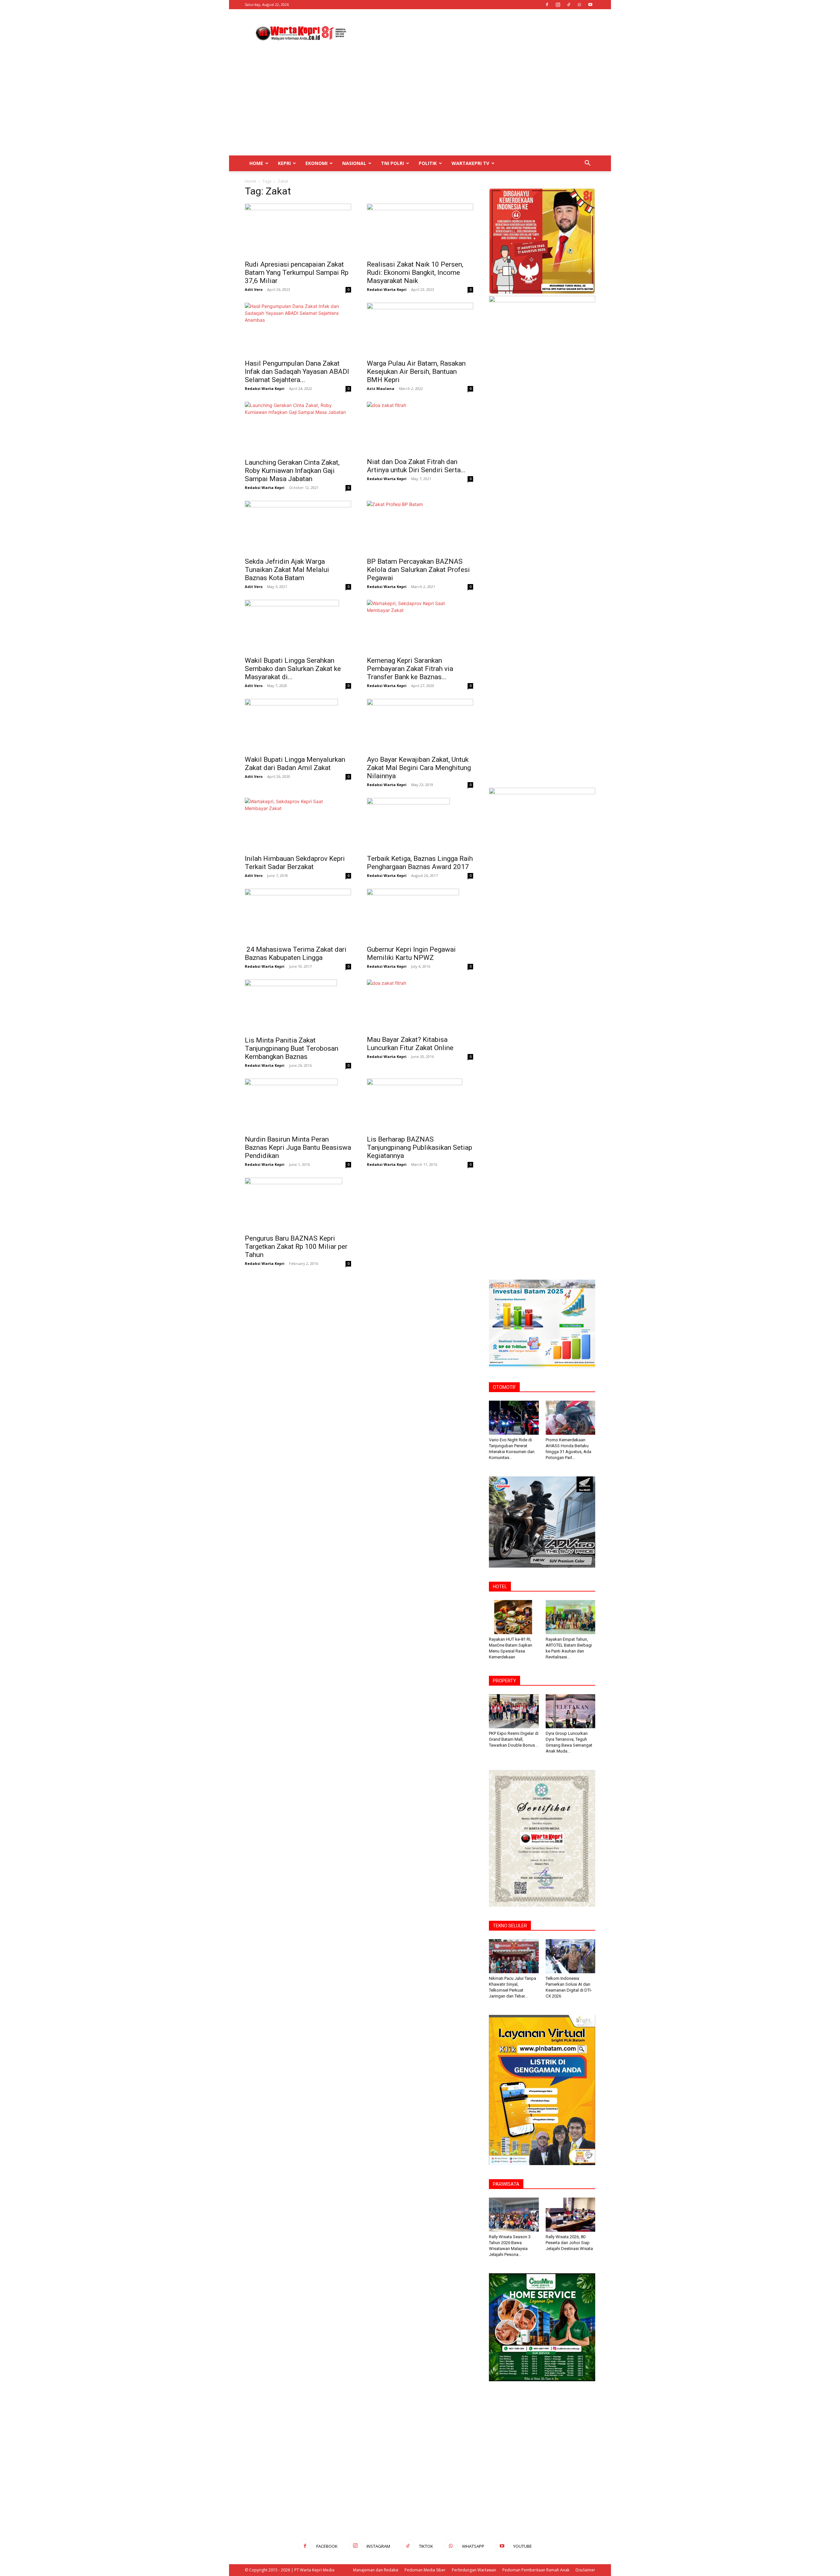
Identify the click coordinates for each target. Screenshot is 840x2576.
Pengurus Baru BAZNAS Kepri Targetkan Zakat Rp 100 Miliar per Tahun (296, 1247)
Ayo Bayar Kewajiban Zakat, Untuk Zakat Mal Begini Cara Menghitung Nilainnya (419, 768)
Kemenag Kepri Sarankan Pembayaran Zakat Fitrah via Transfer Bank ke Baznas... (410, 669)
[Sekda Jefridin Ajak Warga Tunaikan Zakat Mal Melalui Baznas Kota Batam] (298, 527)
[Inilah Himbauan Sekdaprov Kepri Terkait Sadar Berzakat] (298, 824)
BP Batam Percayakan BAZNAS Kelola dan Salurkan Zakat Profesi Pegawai (418, 570)
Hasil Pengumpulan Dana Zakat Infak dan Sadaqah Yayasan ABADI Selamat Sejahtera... (297, 372)
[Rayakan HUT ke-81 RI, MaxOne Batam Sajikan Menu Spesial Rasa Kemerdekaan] (514, 1617)
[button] (587, 164)
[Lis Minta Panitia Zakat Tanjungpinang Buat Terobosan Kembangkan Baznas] (298, 1006)
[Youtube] (590, 5)
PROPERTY (504, 1681)
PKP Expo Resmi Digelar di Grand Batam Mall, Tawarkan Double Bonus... (514, 1739)
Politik (428, 163)
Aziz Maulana (381, 388)
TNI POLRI (392, 163)
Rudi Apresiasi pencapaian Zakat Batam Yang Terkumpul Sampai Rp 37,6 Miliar (297, 273)
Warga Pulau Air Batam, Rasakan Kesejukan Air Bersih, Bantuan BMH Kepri (416, 372)
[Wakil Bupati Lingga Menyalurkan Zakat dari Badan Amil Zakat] (298, 725)
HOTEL (500, 1587)
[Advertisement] (476, 33)
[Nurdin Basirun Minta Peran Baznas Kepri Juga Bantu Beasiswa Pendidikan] (298, 1105)
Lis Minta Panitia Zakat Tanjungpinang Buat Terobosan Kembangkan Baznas (292, 1048)
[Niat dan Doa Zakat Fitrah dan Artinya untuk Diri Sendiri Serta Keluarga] (420, 428)
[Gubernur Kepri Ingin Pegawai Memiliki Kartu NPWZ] (420, 915)
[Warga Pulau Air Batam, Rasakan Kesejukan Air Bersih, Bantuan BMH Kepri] (420, 329)
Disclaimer (585, 2570)
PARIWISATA (506, 2184)
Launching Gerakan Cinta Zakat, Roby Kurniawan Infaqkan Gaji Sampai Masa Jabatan (292, 471)
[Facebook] (547, 5)
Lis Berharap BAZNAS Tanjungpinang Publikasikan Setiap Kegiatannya (420, 1147)
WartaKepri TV (470, 163)
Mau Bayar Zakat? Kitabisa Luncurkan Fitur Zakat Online (410, 1044)
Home (256, 163)
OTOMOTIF (504, 1387)
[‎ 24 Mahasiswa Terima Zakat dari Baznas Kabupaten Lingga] (298, 915)
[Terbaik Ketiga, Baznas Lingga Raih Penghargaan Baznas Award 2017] (420, 824)
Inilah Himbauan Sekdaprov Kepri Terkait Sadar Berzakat (295, 863)
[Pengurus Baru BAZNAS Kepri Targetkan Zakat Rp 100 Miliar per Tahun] (298, 1204)
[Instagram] (558, 5)
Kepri (284, 163)
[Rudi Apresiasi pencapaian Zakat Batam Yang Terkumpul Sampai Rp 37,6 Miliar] (298, 230)
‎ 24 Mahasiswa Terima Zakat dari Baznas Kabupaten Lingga (296, 953)
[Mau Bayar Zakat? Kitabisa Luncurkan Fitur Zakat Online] (420, 1005)
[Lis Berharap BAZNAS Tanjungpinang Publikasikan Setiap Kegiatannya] (420, 1105)
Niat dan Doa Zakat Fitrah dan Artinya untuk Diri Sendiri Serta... (416, 466)
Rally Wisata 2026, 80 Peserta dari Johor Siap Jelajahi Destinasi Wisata (569, 2243)
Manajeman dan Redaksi (376, 2570)
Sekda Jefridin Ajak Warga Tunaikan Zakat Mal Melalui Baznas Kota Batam (287, 570)
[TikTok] (569, 5)
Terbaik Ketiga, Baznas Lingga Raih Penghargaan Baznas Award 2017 (420, 863)
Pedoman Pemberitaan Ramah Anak (536, 2570)
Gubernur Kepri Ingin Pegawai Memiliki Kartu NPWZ (411, 953)
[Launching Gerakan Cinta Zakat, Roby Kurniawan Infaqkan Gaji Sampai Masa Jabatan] (298, 428)
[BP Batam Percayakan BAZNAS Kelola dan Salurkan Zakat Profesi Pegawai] (420, 527)
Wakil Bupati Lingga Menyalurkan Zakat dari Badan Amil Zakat (295, 764)
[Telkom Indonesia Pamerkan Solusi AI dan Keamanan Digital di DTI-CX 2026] (571, 1956)
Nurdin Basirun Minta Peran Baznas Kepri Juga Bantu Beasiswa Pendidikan (298, 1147)
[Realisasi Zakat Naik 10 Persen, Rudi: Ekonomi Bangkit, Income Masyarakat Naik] (420, 230)
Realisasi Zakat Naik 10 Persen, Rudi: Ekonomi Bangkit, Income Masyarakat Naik (415, 273)
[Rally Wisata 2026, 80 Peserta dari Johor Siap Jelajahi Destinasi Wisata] (571, 2215)
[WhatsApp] (579, 5)
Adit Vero (254, 289)
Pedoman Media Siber (425, 2570)
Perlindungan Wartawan (474, 2570)
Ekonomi (316, 163)
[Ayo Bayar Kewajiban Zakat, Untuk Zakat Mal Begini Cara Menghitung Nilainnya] (420, 725)
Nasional (354, 163)
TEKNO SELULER (510, 1926)
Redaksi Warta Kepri (387, 289)
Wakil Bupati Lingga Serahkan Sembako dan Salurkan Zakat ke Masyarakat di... (293, 669)
